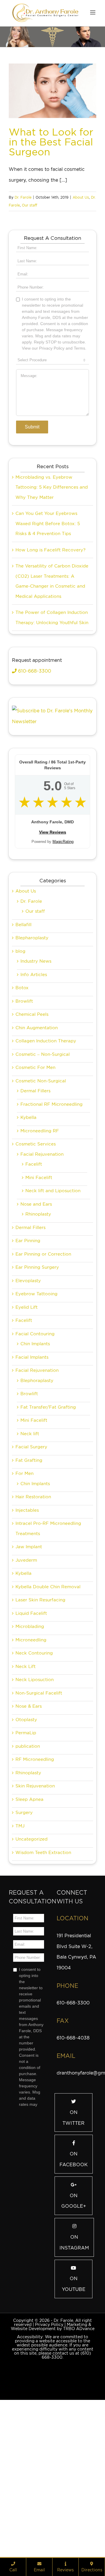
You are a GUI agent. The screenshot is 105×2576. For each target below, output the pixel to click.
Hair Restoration (33, 1626)
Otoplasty (26, 1848)
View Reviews (53, 961)
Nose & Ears (29, 1835)
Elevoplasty (28, 1409)
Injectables (27, 1639)
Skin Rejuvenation (35, 1915)
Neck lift (30, 1563)
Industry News (36, 1090)
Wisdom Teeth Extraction (43, 1981)
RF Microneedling (35, 1888)
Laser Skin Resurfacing (40, 1729)
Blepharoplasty (32, 1067)
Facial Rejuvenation (42, 1283)
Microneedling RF (40, 1260)
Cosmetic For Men (35, 1196)
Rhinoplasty (38, 1343)
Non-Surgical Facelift (39, 1822)
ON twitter (73, 2247)
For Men (24, 1602)
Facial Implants (32, 1486)
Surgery (24, 1941)
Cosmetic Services (36, 1273)
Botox (22, 1117)
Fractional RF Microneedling (51, 1233)
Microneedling (31, 1769)
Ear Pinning (28, 1369)
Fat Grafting (29, 1589)
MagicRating (63, 970)
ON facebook (74, 2288)
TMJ (20, 1955)
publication (28, 1875)
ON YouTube (74, 2413)
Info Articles (34, 1103)
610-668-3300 (34, 800)
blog (20, 1080)
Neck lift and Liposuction (53, 1320)
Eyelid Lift (27, 1436)
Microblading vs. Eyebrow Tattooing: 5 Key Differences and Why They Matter (52, 616)
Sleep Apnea (29, 1928)
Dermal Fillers (35, 1220)
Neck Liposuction (35, 1808)
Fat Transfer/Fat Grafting (48, 1536)
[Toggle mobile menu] (93, 12)
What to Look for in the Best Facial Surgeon (51, 142)
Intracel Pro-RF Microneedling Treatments (48, 1657)
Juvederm (26, 1689)
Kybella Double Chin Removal (48, 1716)
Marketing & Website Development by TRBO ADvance (53, 2455)
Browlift (24, 1130)
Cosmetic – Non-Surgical (43, 1183)
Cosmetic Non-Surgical (41, 1210)
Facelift (34, 1293)
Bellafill (23, 1053)
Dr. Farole (23, 197)
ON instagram (74, 2371)
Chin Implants (35, 1473)
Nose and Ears (36, 1333)
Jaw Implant (29, 1676)
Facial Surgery (31, 1576)
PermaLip (26, 1862)
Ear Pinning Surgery (37, 1396)
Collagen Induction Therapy (46, 1170)
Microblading (30, 1755)
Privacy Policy (49, 2453)
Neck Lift (26, 1795)
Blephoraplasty (37, 1509)
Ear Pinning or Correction (43, 1383)
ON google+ (74, 2330)
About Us (81, 197)
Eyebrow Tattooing (36, 1423)
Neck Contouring (34, 1782)
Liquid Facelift (31, 1742)
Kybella (28, 1246)
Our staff (29, 205)
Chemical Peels (32, 1143)
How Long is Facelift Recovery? (50, 679)
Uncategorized (32, 1968)
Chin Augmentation (37, 1157)
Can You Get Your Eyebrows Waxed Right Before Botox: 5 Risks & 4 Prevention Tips (48, 652)
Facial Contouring (35, 1463)
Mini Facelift (39, 1306)
